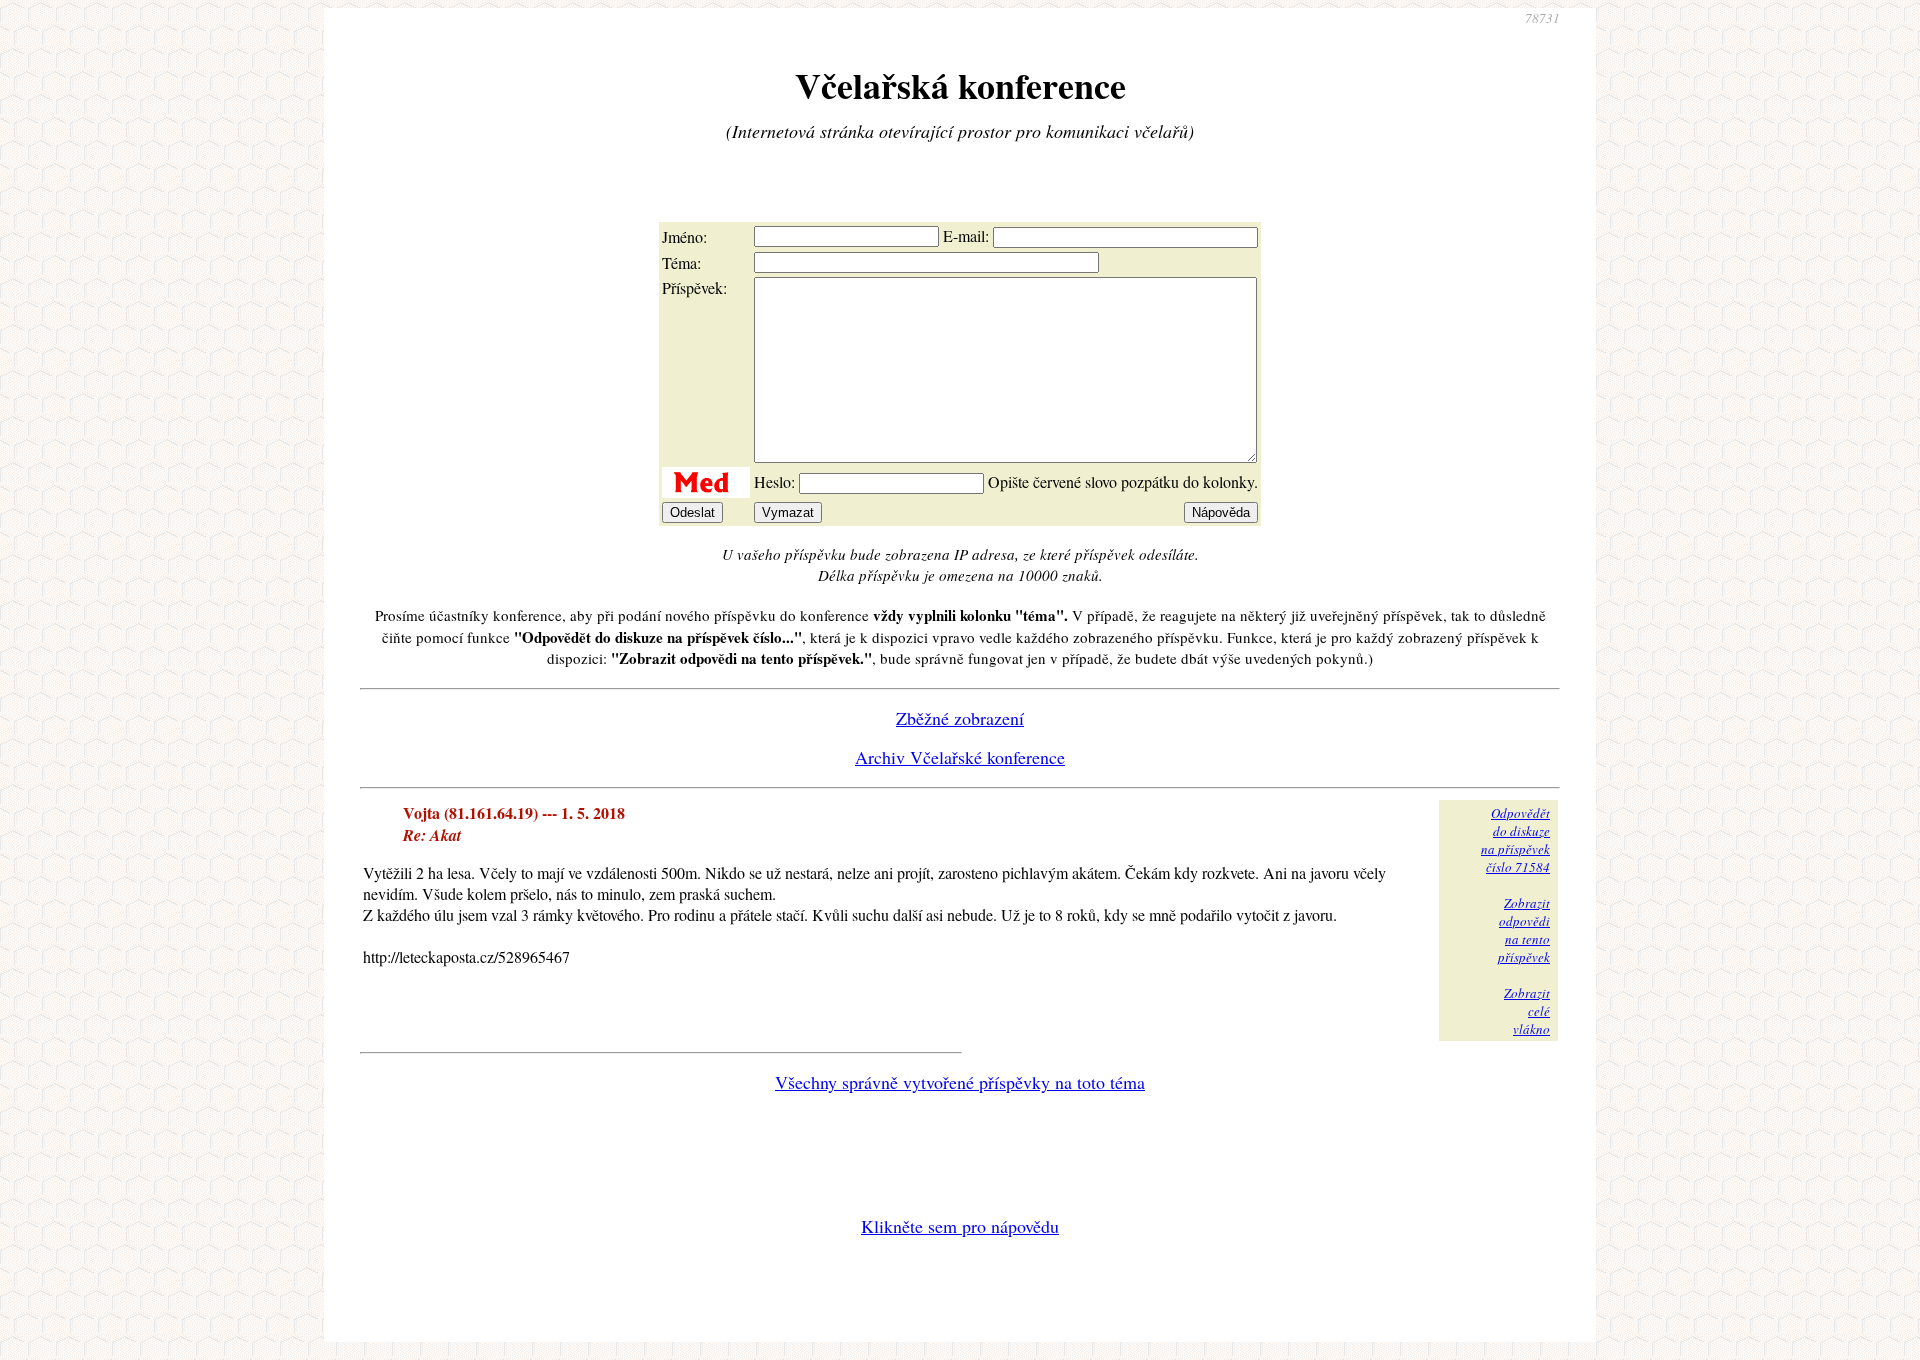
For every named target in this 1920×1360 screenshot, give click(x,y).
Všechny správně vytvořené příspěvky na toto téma (960, 1082)
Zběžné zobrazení (960, 718)
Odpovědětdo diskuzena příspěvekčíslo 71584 (1515, 840)
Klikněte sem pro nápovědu (960, 1226)
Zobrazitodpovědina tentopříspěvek (1524, 930)
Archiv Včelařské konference (960, 757)
